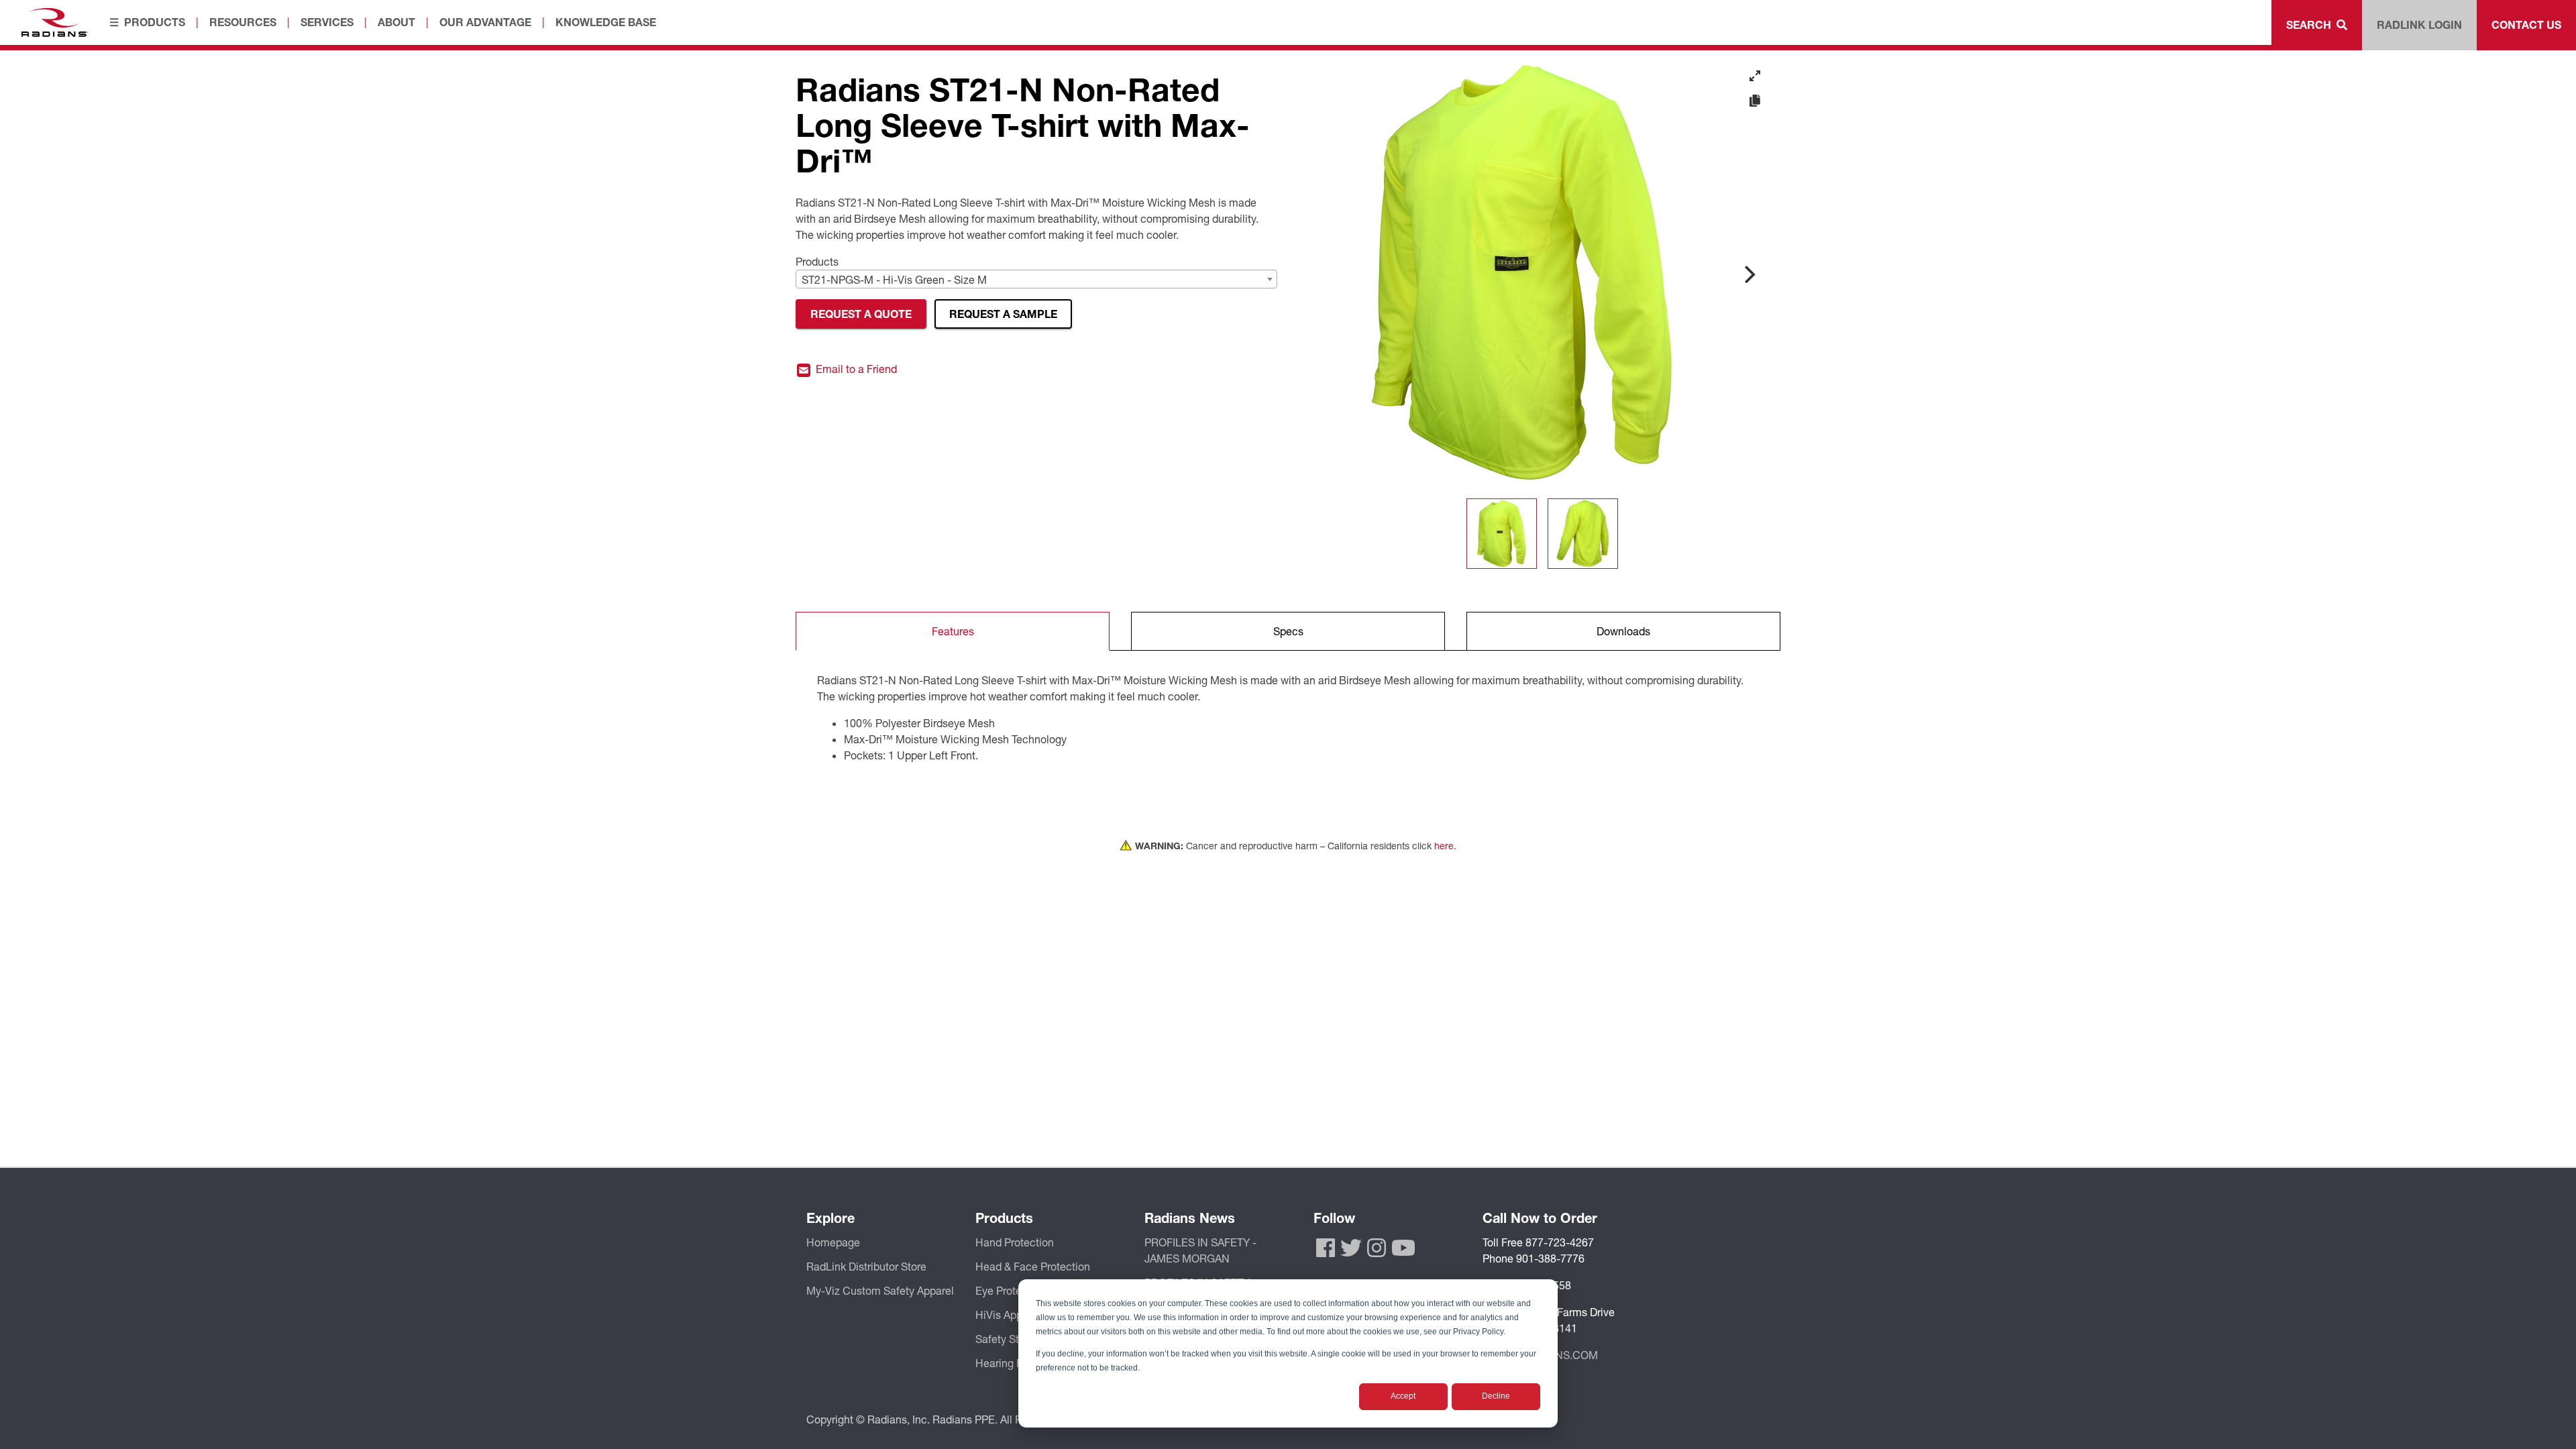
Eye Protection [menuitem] (1011, 1290)
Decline (1496, 1396)
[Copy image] (1755, 101)
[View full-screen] (1755, 76)
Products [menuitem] (155, 22)
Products (817, 261)
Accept (1403, 1396)
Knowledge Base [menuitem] (606, 22)
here (1444, 846)
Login (2419, 24)
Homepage (833, 1242)
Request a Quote (861, 314)
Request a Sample (1003, 314)
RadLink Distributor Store (866, 1266)
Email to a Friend (855, 369)
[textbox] (1036, 280)
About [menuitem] (396, 22)
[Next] (1748, 274)
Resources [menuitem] (243, 22)
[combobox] (1036, 279)
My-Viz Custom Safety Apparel (880, 1290)
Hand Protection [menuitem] (1015, 1242)
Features (953, 631)
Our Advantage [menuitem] (485, 22)
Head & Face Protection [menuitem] (1033, 1266)
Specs (1288, 631)
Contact (2526, 24)
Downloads (1623, 631)
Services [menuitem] (327, 22)
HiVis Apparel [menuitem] (1008, 1314)
